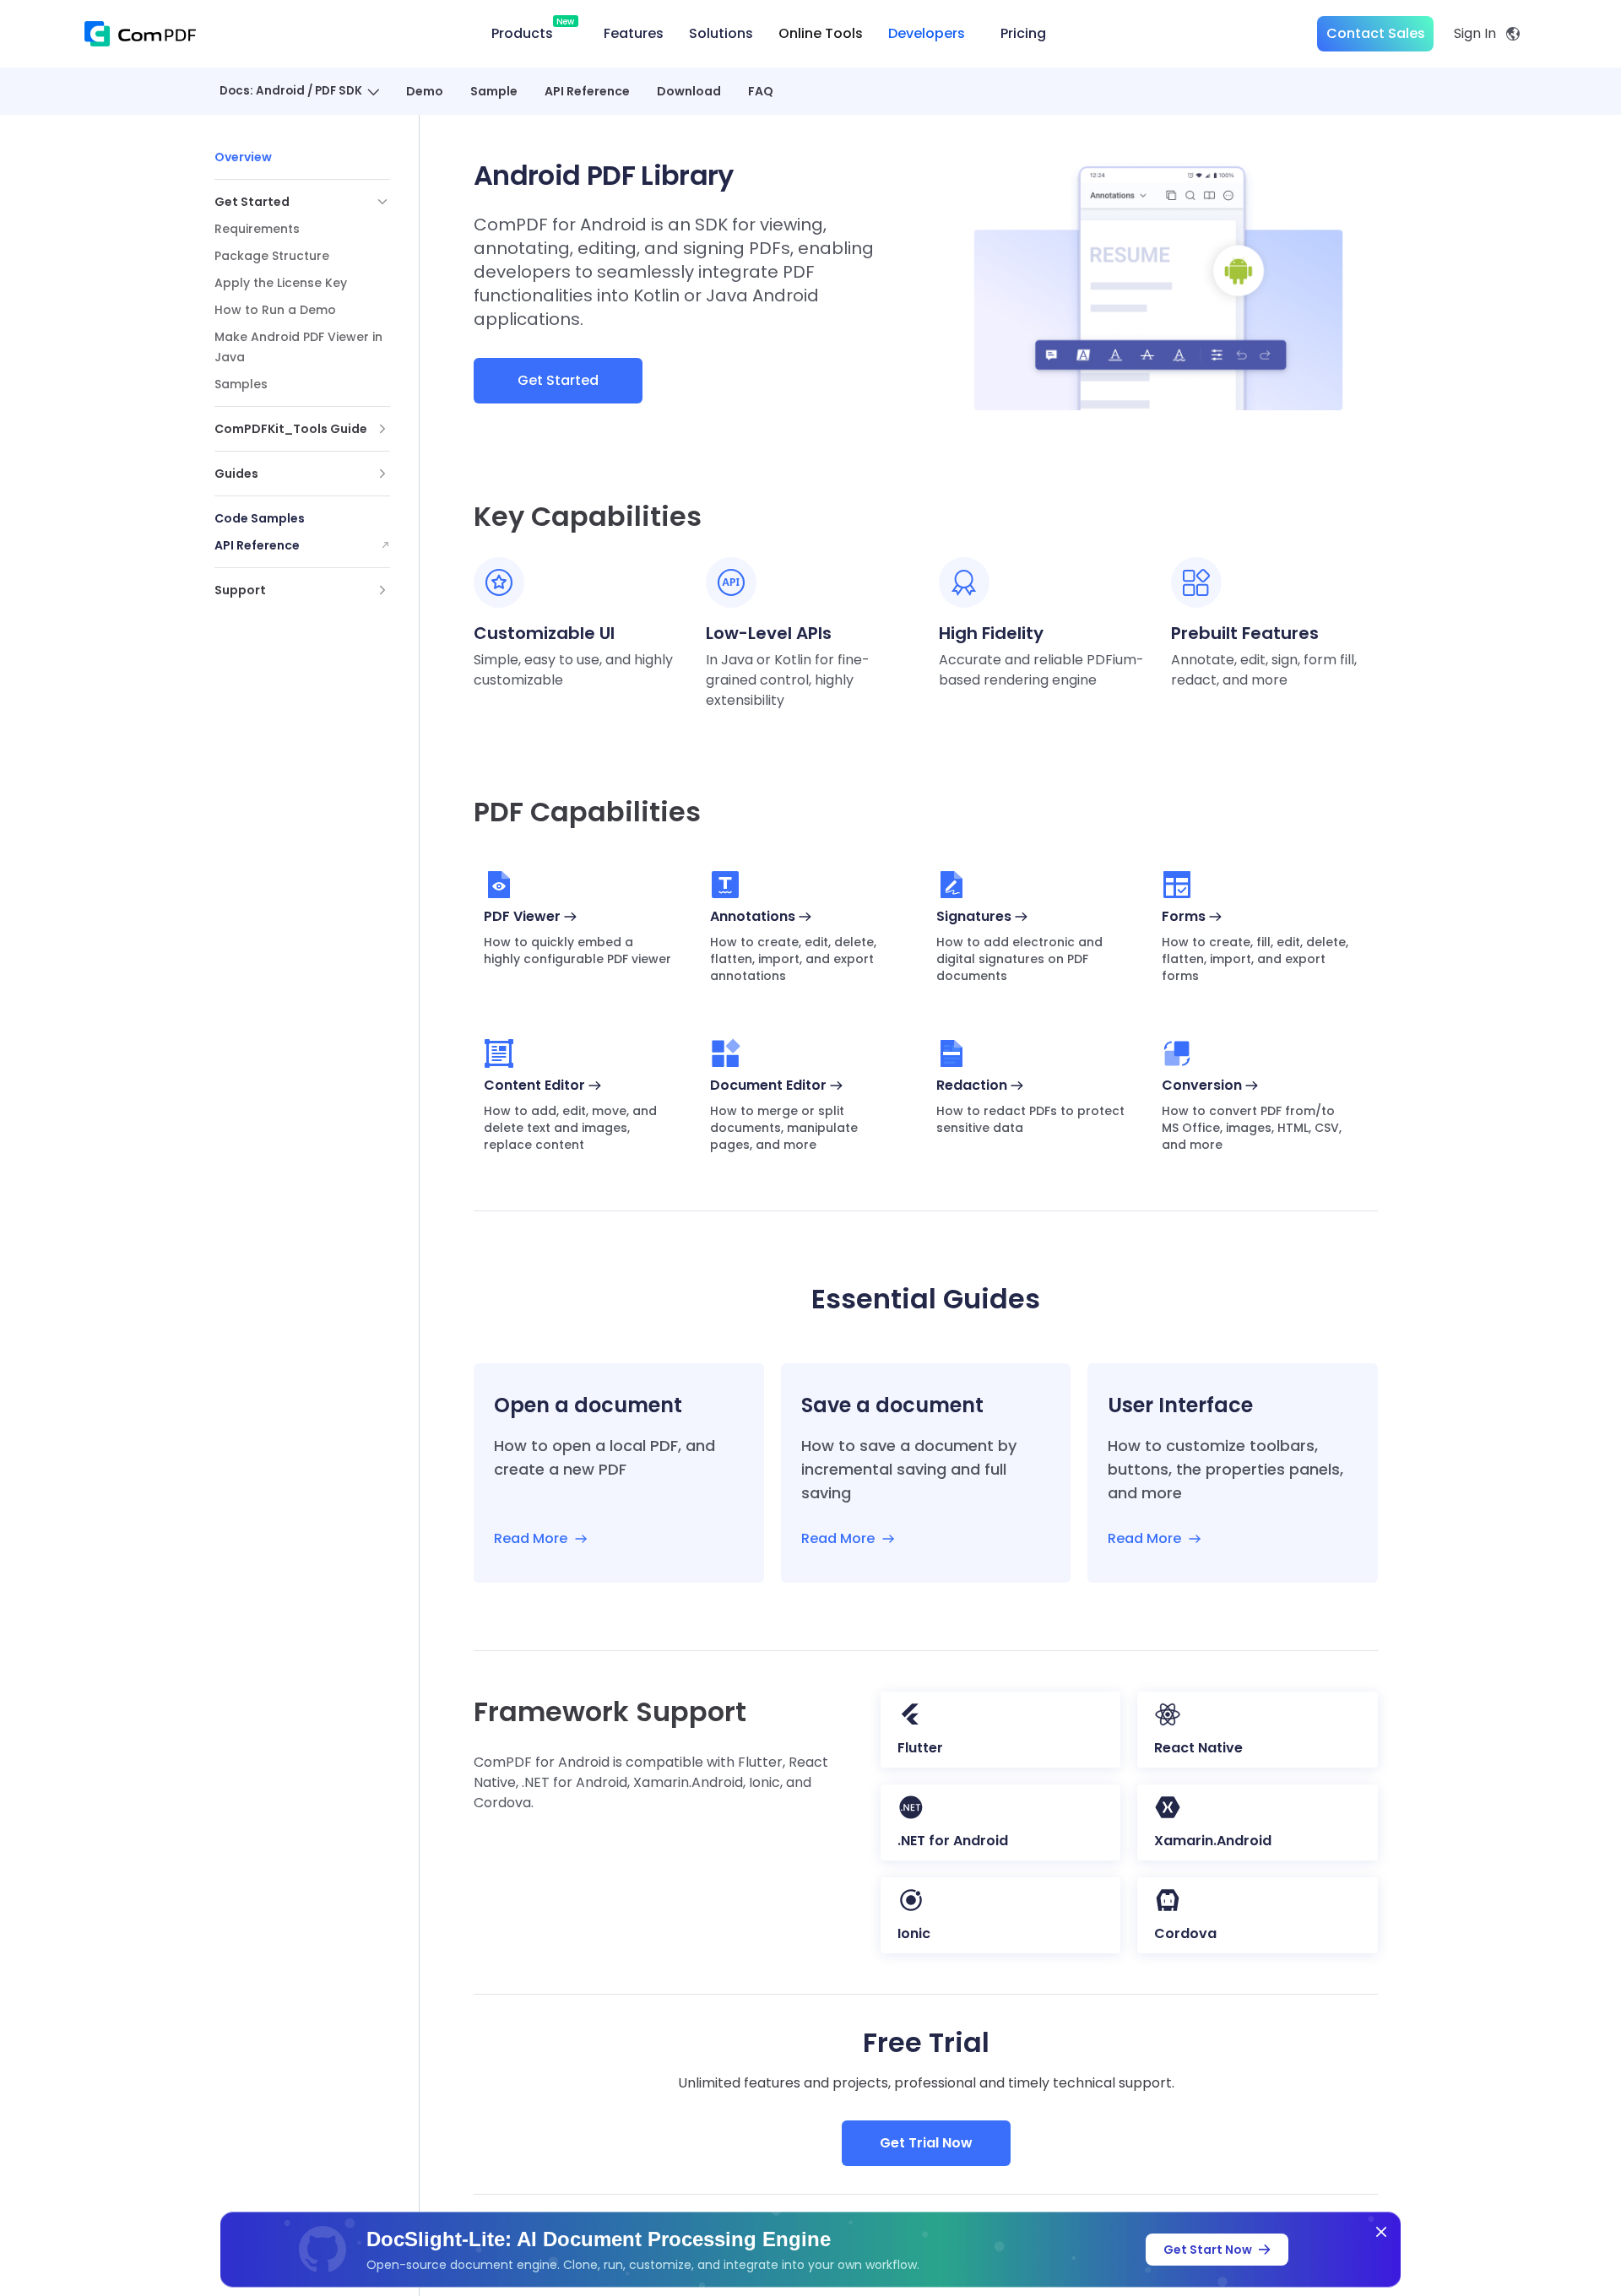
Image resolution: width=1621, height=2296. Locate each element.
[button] (302, 202)
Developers (927, 33)
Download (689, 91)
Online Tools (821, 33)
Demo (425, 91)
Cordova (1185, 1933)
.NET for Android (953, 1841)
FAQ (761, 91)
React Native (1198, 1748)
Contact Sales (1376, 33)
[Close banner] (1381, 2232)
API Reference (587, 91)
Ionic (914, 1933)
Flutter (920, 1748)
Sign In (1475, 33)
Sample (494, 91)
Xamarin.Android (1213, 1841)
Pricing (1023, 33)
